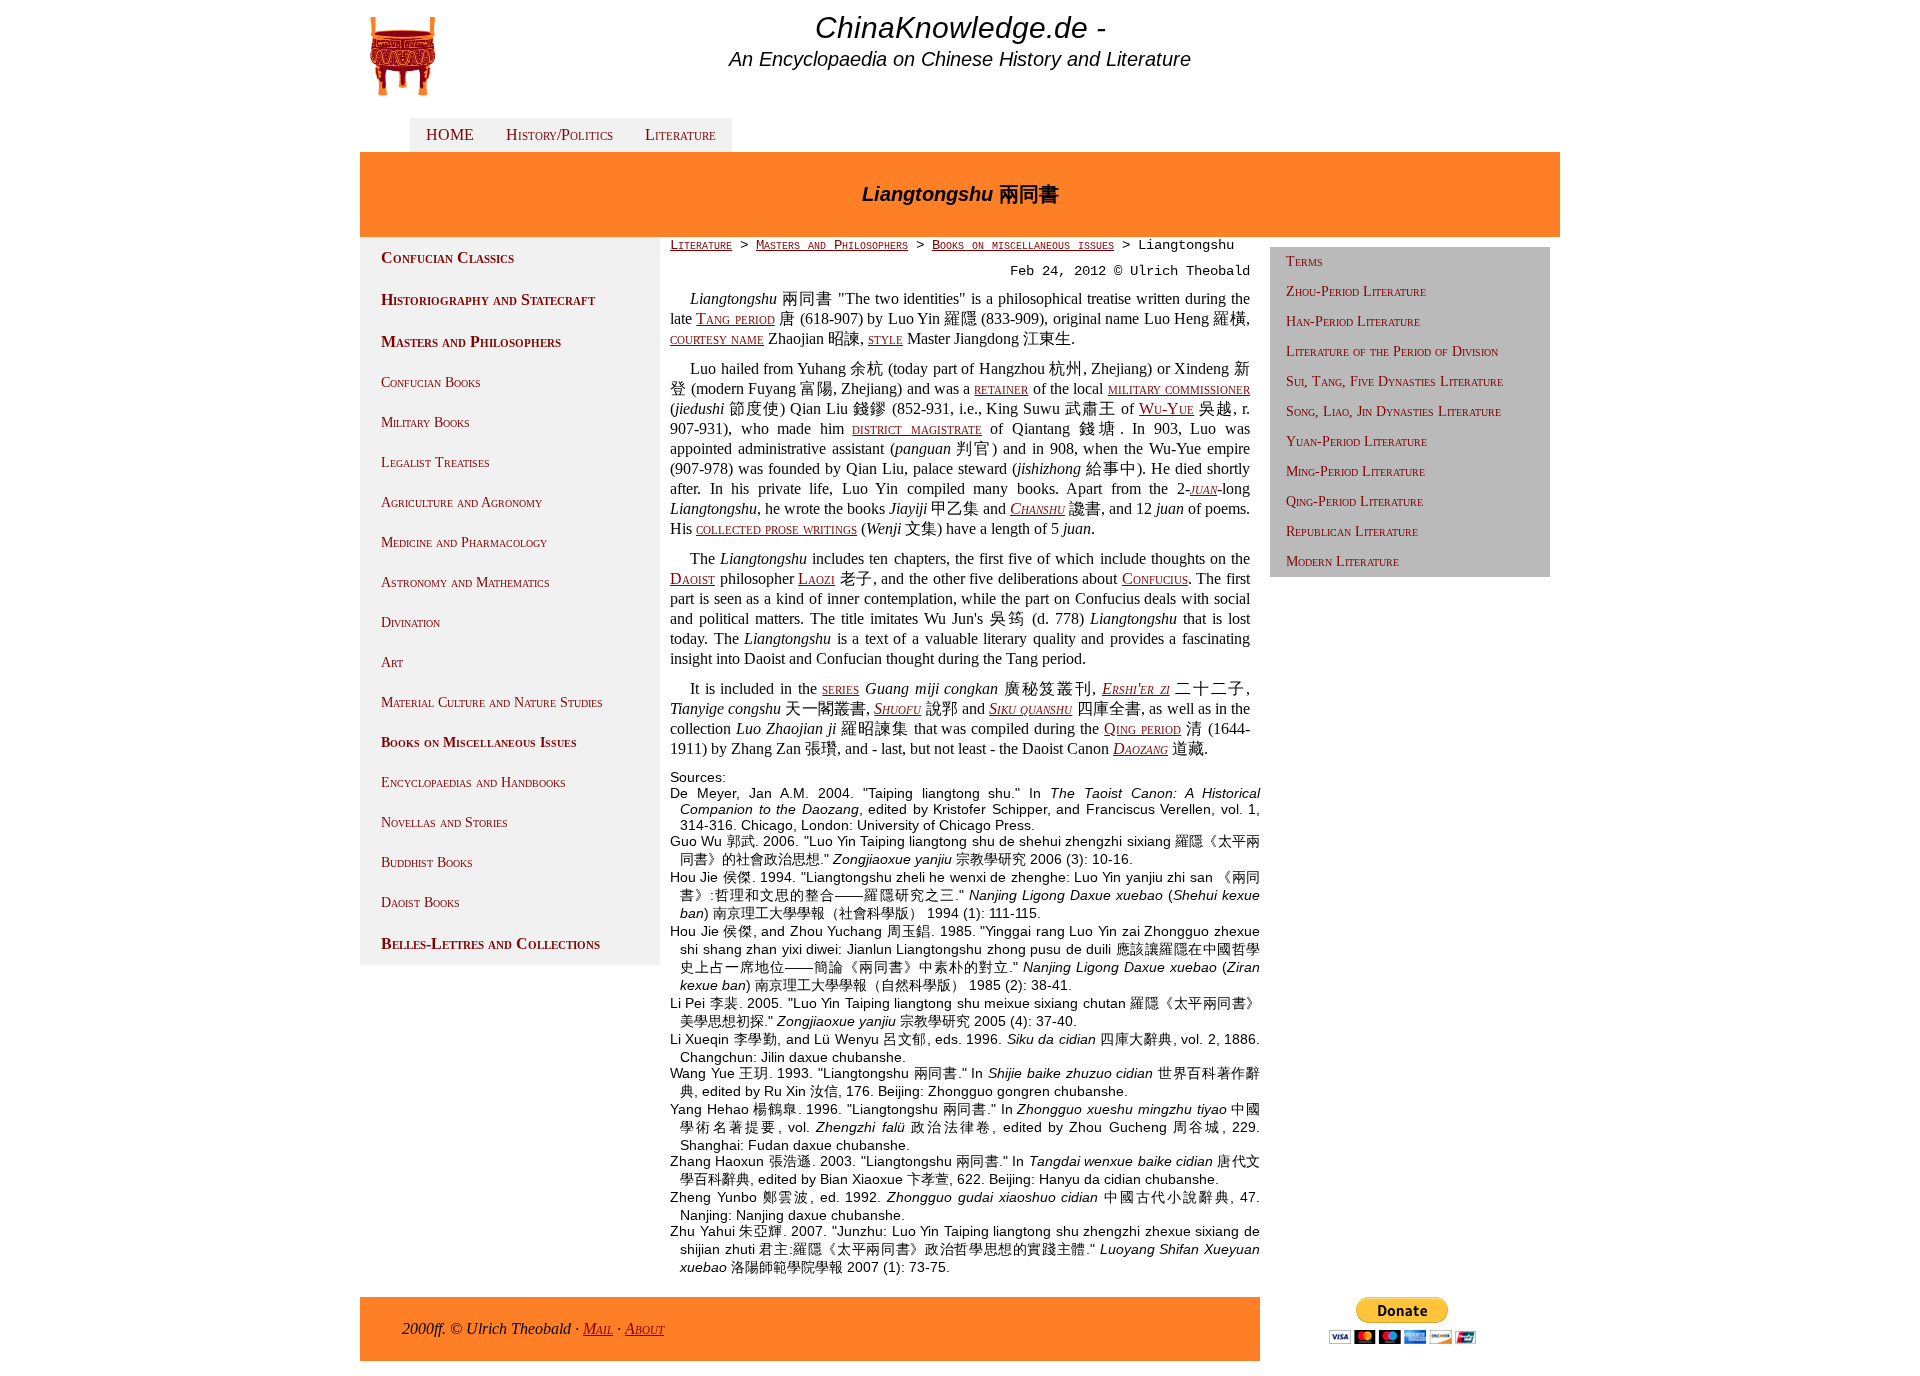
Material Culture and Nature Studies (492, 702)
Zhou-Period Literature (1356, 291)
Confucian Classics (447, 257)
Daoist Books (420, 902)
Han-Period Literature (1353, 321)
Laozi (816, 578)
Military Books (425, 422)
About (644, 1328)
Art (392, 662)
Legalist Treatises (435, 462)
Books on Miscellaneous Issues (479, 742)
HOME (450, 134)
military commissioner (1179, 388)
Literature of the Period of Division (1392, 351)
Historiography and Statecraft (488, 299)
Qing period (1142, 728)
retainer (1001, 388)
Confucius (1155, 578)
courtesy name (717, 338)
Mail (598, 1328)
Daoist (692, 578)
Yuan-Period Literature (1356, 441)
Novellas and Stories (444, 822)
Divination (410, 622)
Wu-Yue (1166, 408)
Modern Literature (1342, 561)
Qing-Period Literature (1354, 501)
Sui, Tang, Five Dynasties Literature (1394, 381)
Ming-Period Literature (1355, 471)
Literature (680, 134)
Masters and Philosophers (471, 341)
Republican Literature (1352, 531)
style (885, 338)
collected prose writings (776, 528)
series (840, 688)
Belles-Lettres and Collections (490, 943)
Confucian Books (431, 382)
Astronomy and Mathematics (465, 582)
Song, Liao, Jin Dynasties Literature (1393, 411)
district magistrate (917, 428)
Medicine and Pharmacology (464, 542)
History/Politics (559, 134)
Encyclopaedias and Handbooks (473, 782)
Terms (1304, 261)
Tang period (735, 318)
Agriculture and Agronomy (461, 502)
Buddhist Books (427, 862)
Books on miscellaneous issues (1023, 245)
